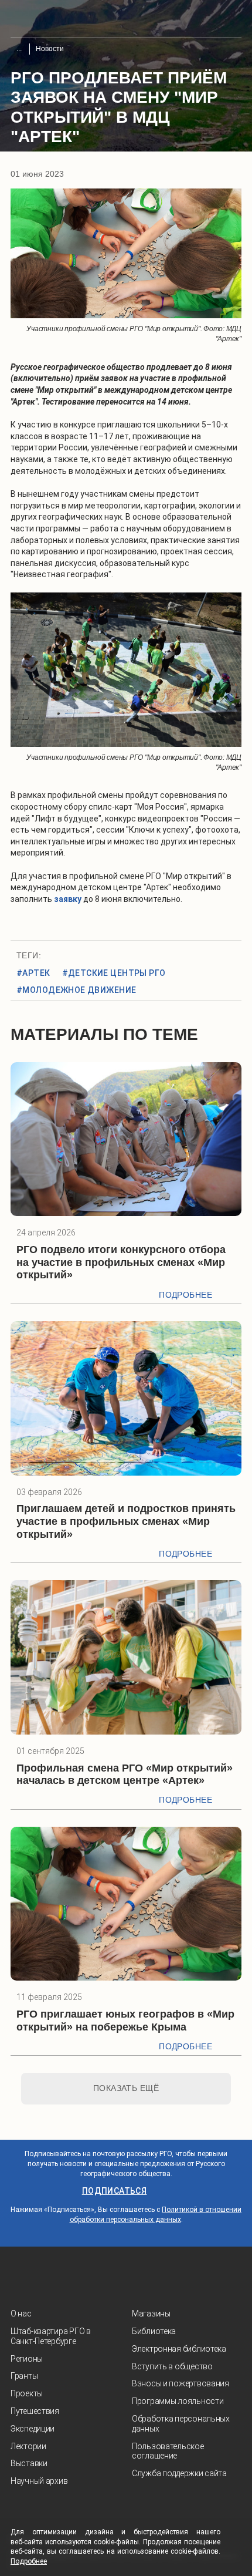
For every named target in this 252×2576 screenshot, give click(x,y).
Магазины (151, 2314)
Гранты (24, 2376)
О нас (21, 2314)
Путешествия (35, 2411)
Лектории (28, 2446)
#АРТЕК (33, 973)
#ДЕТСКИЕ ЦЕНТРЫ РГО (114, 973)
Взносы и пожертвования (181, 2383)
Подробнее (185, 1295)
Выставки (29, 2463)
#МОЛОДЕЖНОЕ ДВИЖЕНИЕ (76, 990)
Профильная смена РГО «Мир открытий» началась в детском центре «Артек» (125, 1774)
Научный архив (39, 2481)
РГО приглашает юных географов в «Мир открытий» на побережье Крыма (125, 2021)
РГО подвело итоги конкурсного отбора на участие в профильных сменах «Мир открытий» (121, 1262)
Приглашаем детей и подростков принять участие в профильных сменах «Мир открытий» (126, 1521)
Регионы (27, 2359)
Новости (50, 49)
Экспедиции (33, 2429)
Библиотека (154, 2331)
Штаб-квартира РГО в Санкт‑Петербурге (51, 2336)
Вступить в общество (172, 2366)
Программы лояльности (178, 2401)
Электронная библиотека (179, 2349)
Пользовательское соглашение (168, 2451)
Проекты (27, 2393)
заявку (68, 899)
